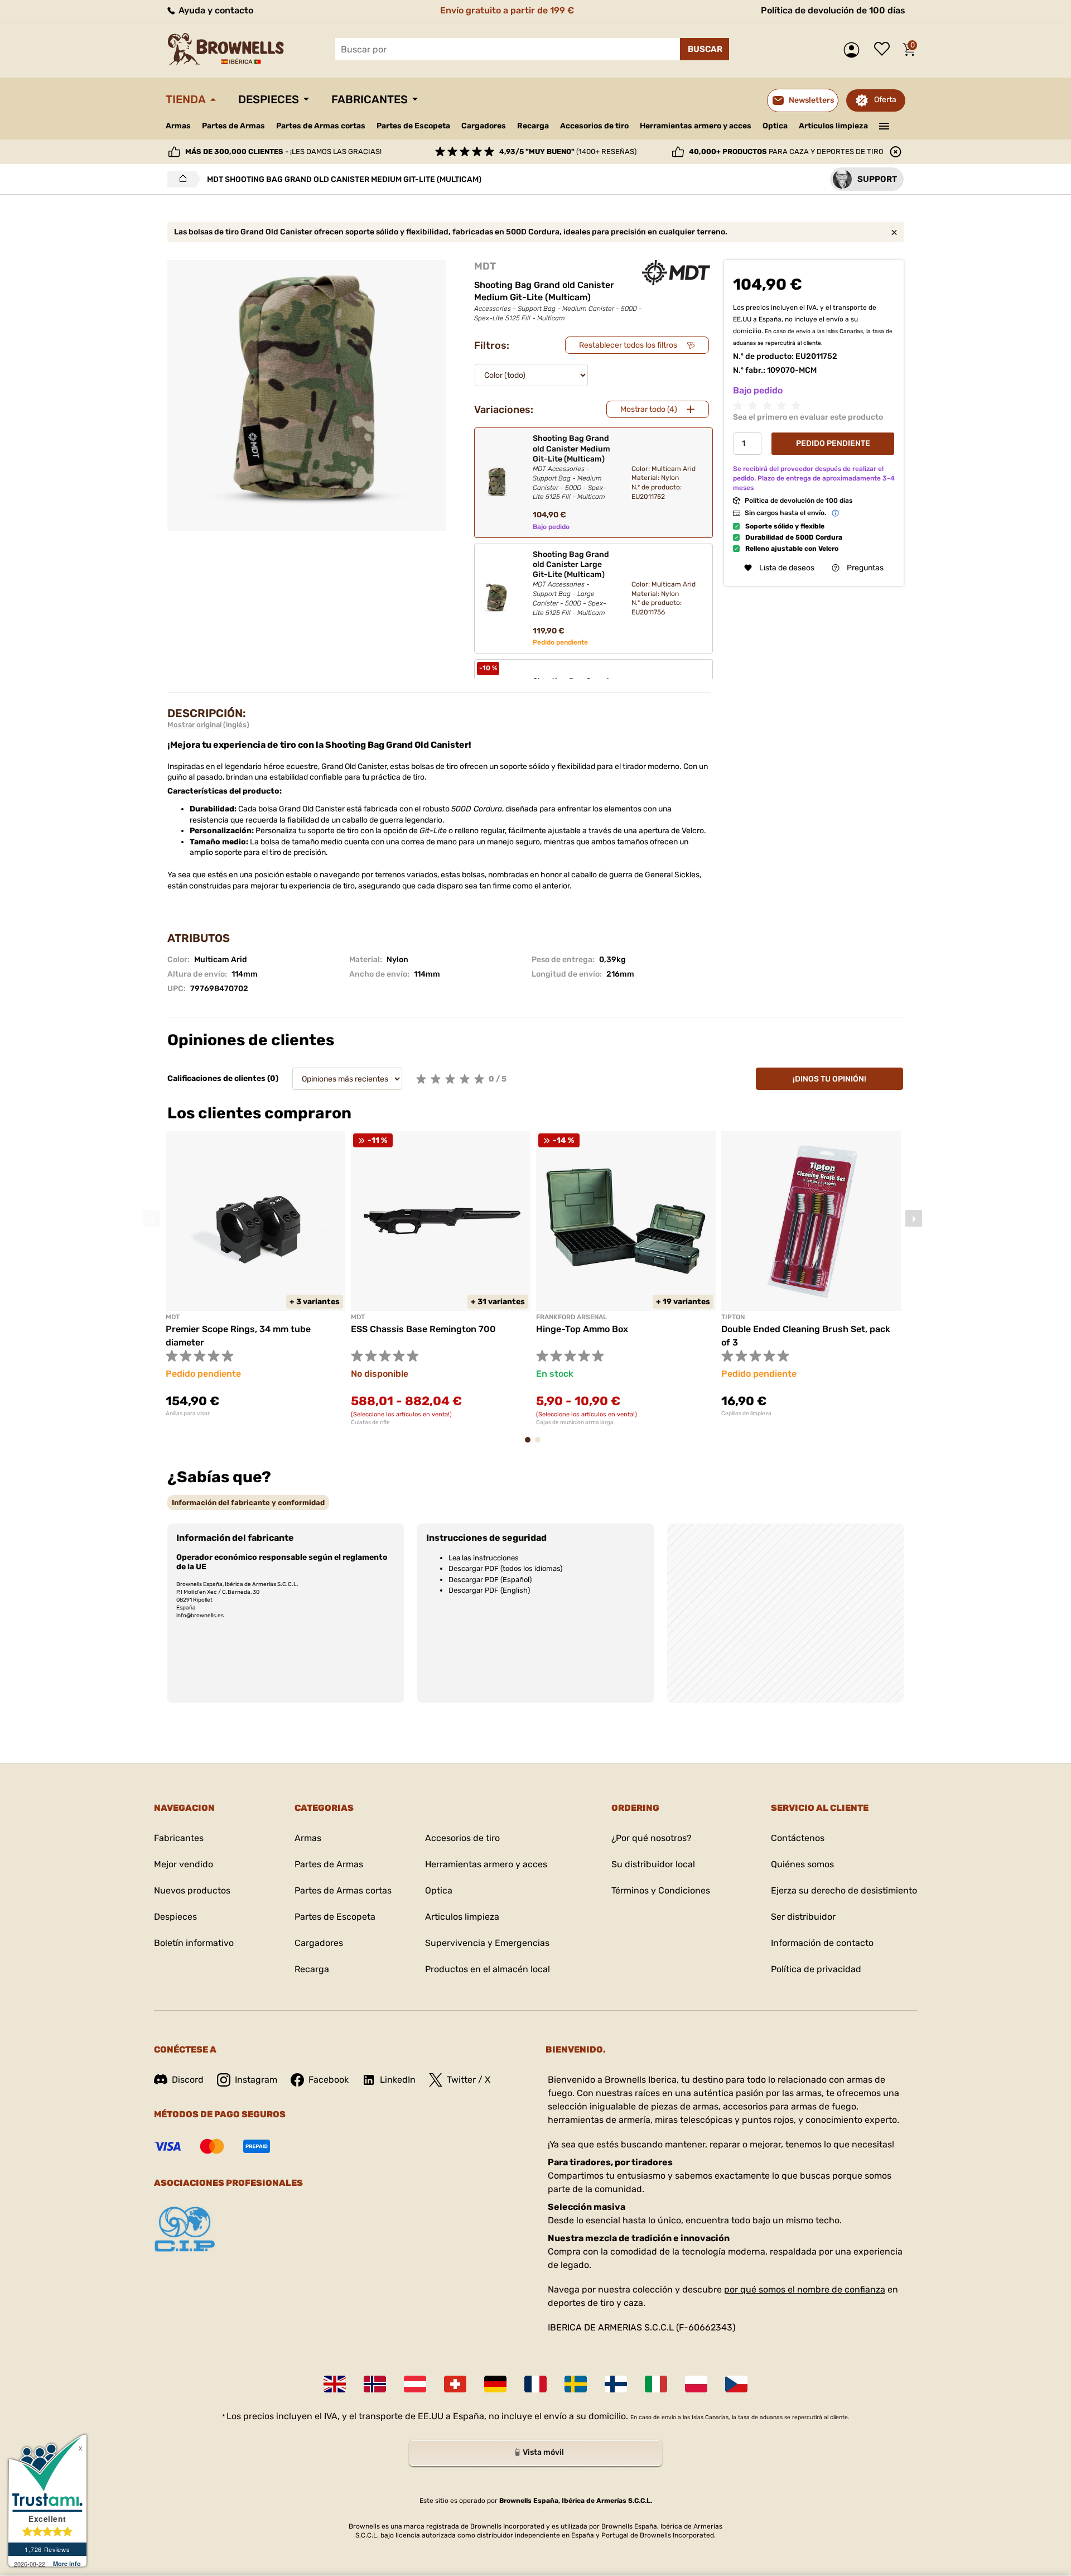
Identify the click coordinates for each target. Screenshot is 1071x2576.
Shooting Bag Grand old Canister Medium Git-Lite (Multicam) (571, 467)
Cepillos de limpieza (746, 1414)
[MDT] (676, 273)
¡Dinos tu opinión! (829, 1079)
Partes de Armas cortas (321, 126)
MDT (485, 266)
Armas (178, 126)
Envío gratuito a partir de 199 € (507, 10)
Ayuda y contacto (215, 10)
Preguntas (865, 568)
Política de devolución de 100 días (833, 10)
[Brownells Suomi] (616, 2384)
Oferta (885, 100)
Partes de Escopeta (413, 126)
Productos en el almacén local (488, 1969)
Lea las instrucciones (484, 1558)
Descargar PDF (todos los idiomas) (505, 1568)
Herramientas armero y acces (696, 126)
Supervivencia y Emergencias (487, 1943)
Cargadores (484, 126)
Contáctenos (798, 1838)
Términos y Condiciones (661, 1890)
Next (914, 1218)
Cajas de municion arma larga (575, 1422)
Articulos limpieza (833, 126)
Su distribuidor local (653, 1864)
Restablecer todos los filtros (628, 345)
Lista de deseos (885, 50)
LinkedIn (398, 2080)
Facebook (329, 2080)
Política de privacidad (816, 1969)
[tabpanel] (255, 1274)
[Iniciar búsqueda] (705, 49)
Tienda (186, 99)
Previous (152, 1218)
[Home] (180, 179)
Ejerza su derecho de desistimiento (844, 1890)
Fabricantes (370, 99)
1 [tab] (531, 1445)
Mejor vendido (184, 1864)
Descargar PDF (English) (489, 1590)
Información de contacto (822, 1943)
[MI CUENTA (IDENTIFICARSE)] (854, 50)
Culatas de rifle (370, 1422)
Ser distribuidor (803, 1917)
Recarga (533, 126)
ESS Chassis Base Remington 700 (423, 1329)
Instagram (256, 2080)
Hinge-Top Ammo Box (582, 1329)
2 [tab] (541, 1445)
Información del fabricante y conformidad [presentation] (248, 1503)
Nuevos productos (192, 1890)
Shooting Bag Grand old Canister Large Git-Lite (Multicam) (571, 583)
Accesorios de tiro (594, 126)
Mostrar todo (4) (649, 409)
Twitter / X (469, 2080)
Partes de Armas (233, 126)
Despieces (269, 99)
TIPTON (733, 1317)
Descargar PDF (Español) (490, 1580)
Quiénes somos (802, 1864)
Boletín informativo (194, 1943)
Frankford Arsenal (571, 1317)
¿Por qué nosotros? (652, 1838)
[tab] (248, 1503)
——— (884, 125)
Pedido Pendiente (833, 443)
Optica (775, 126)
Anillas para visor (188, 1414)
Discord (188, 2080)
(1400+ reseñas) (568, 152)
